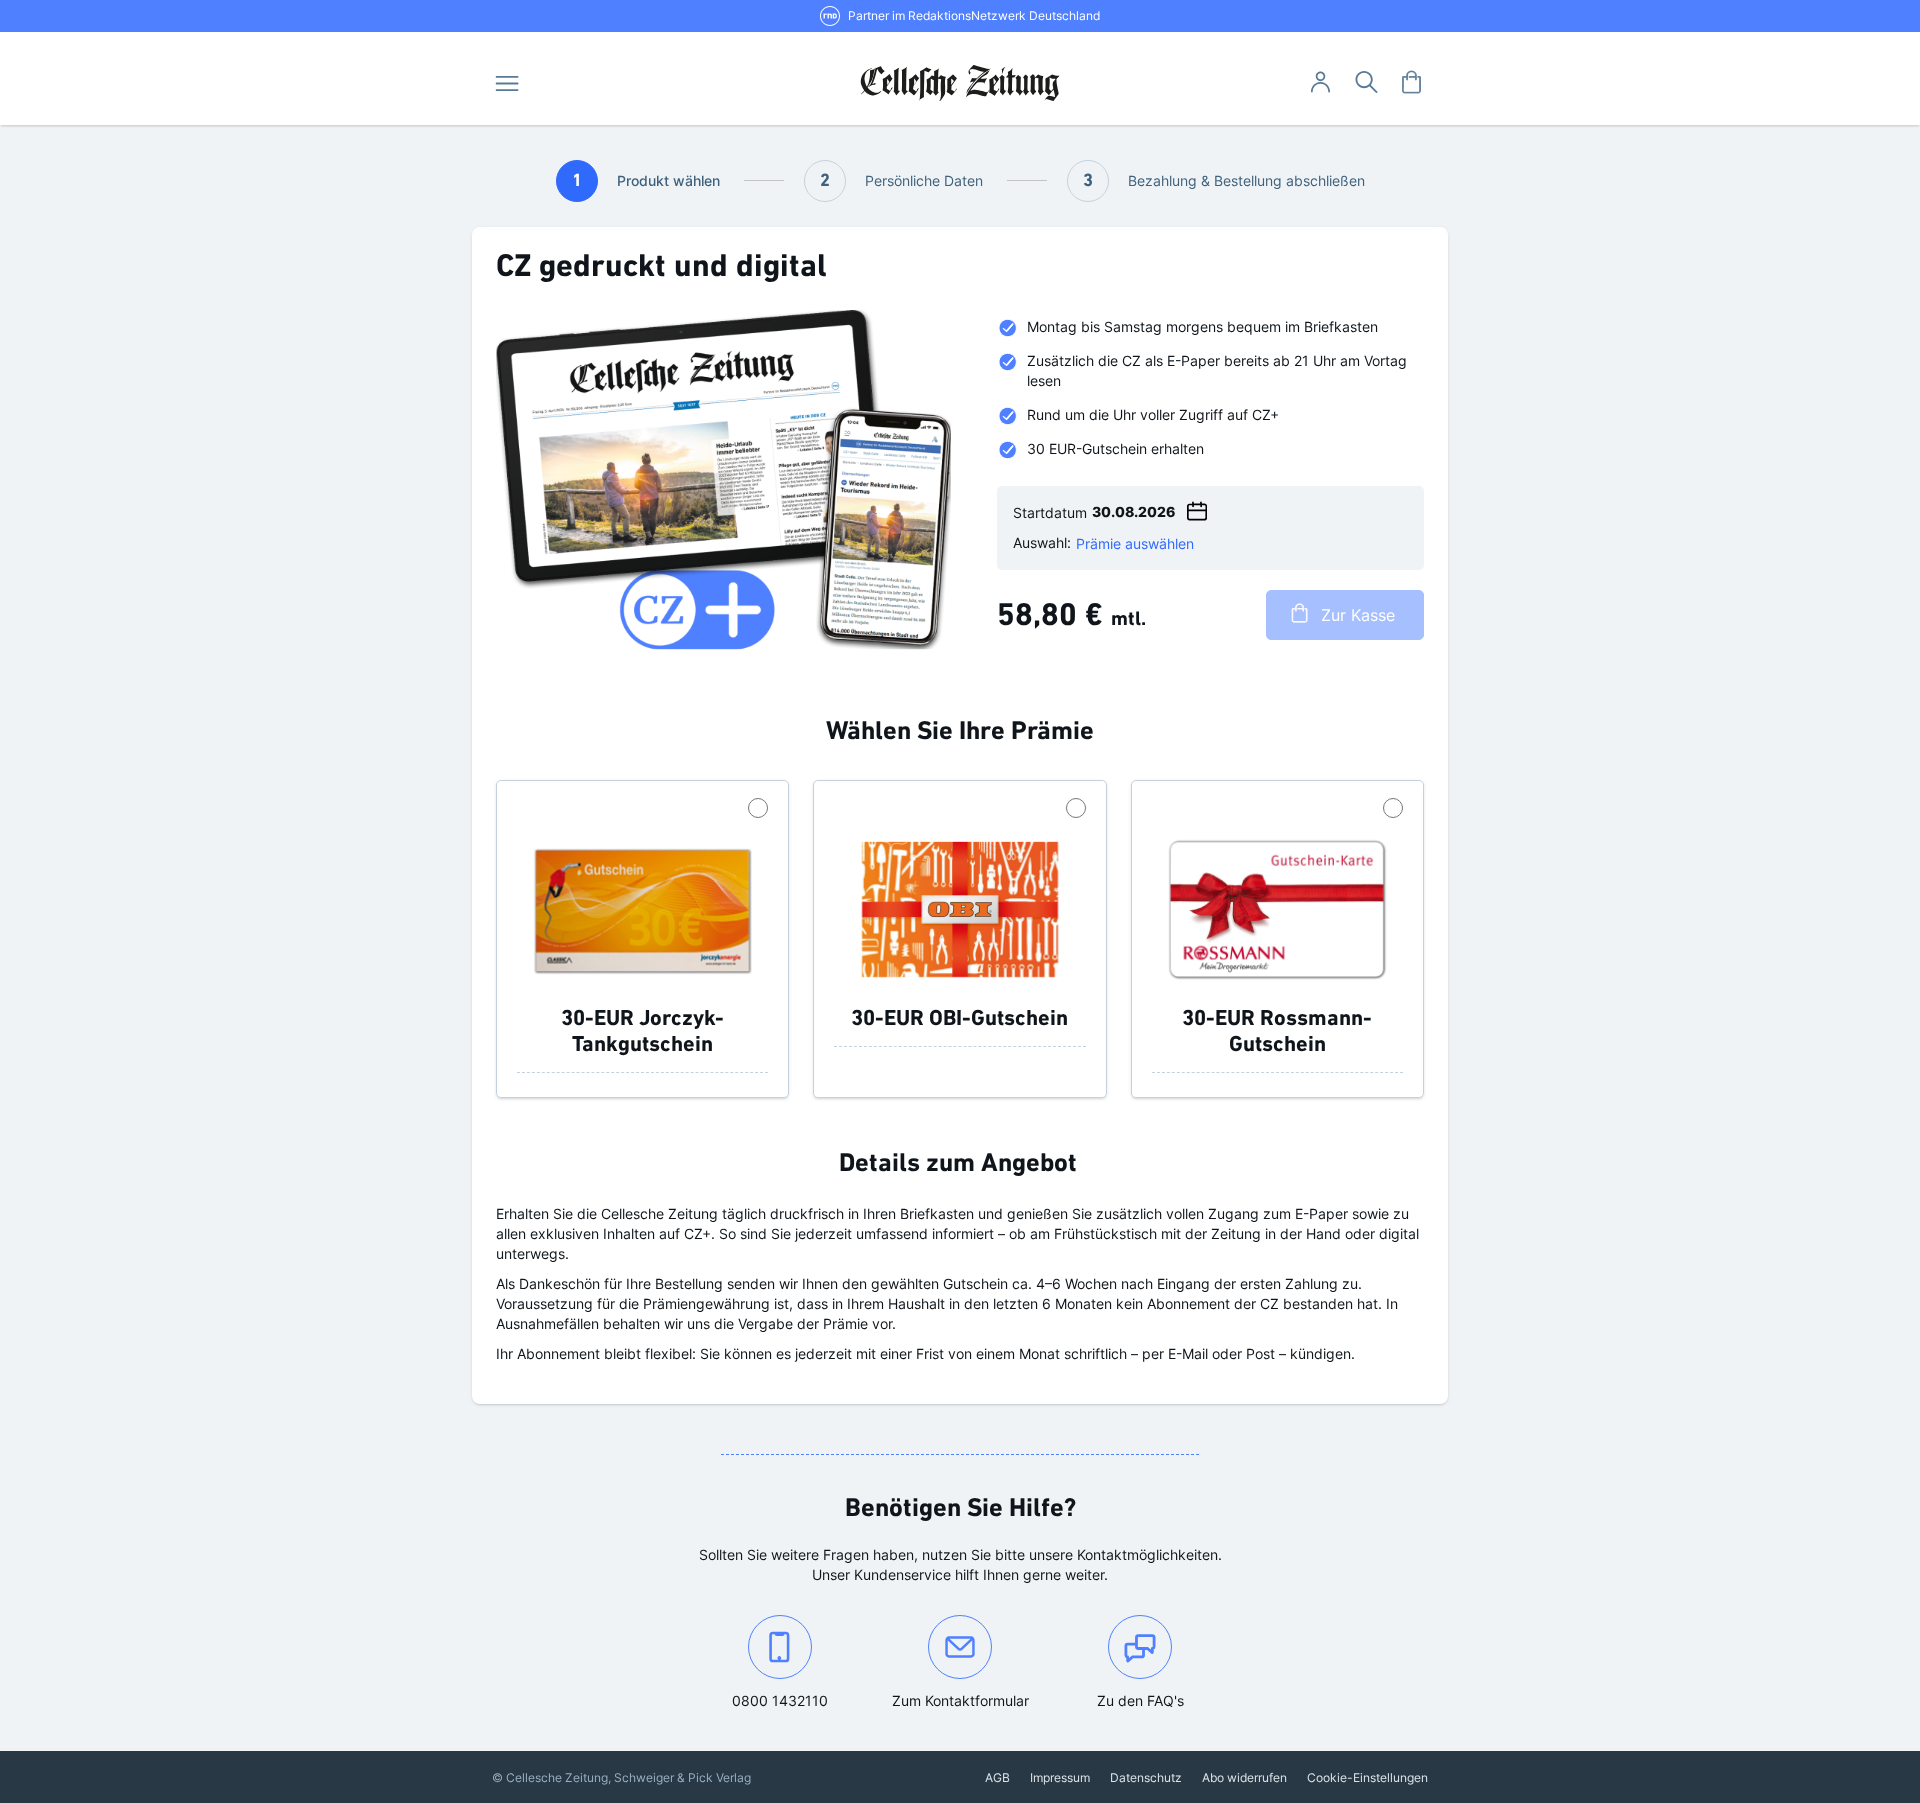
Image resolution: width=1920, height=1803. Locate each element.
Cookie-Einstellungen (1367, 1777)
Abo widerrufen (1244, 1777)
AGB (997, 1777)
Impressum (1060, 1777)
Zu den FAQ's (1140, 1700)
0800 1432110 (800, 1700)
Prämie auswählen (1135, 543)
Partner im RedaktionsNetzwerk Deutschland (974, 15)
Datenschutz (1146, 1777)
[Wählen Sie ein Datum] (1197, 508)
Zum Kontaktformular (970, 1700)
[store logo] (960, 83)
